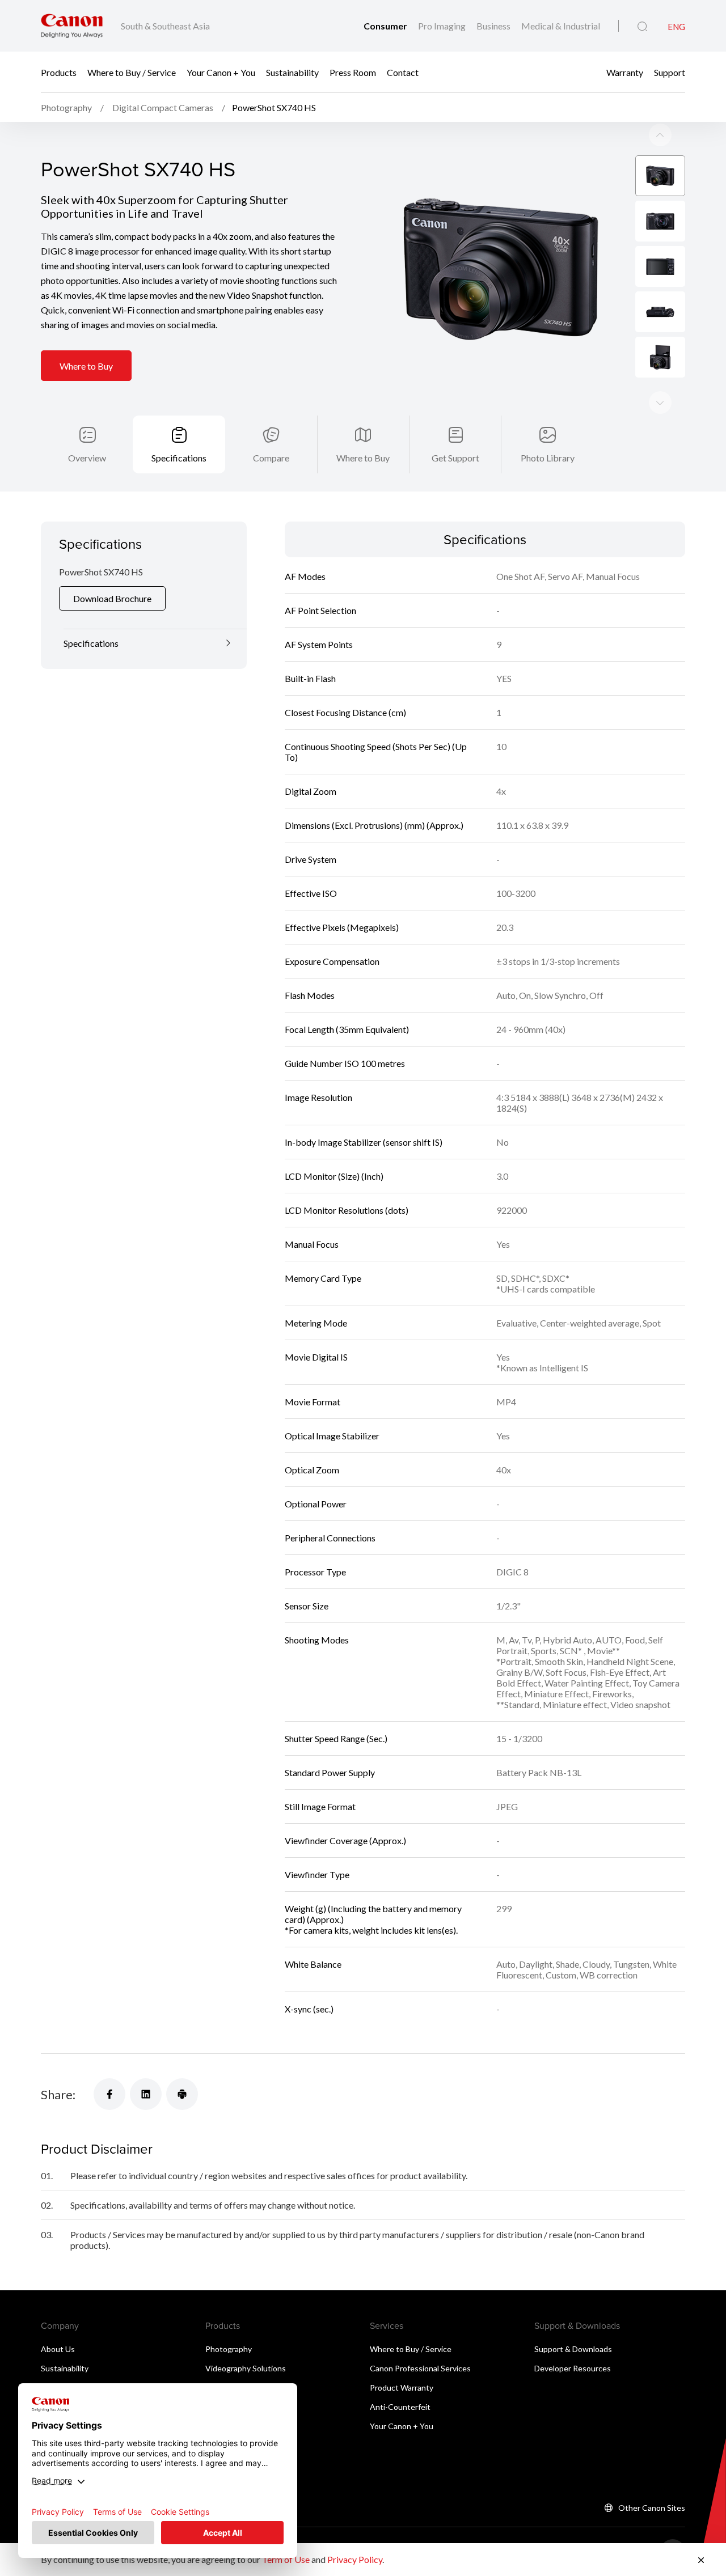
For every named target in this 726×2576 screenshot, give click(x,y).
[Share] (109, 2094)
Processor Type (315, 1572)
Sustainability (292, 72)
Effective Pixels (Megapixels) (342, 927)
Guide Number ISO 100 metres (345, 1063)
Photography (229, 2349)
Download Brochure (112, 598)
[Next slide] (660, 135)
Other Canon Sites (652, 2508)
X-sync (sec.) (309, 2009)
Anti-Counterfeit (400, 2407)
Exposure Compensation (332, 961)
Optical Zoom (312, 1470)
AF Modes (305, 576)
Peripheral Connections (330, 1538)
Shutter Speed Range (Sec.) (336, 1738)
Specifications (179, 458)
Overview (87, 458)
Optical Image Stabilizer (332, 1436)
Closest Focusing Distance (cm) (345, 712)
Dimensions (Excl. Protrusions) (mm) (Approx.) (374, 825)
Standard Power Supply (330, 1772)
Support (670, 72)
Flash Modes (310, 995)
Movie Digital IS (316, 1357)
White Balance (313, 1964)
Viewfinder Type (317, 1874)
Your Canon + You (221, 72)
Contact (403, 72)
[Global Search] (642, 27)
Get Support (455, 458)
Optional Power (316, 1504)
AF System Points (319, 644)
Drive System (311, 859)
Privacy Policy (355, 2559)
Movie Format (313, 1402)
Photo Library (548, 458)
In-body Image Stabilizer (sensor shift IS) (364, 1142)
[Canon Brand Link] (72, 26)
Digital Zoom (311, 791)
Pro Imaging (443, 26)
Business (494, 26)
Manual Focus (312, 1244)
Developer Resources (573, 2368)
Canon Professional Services (420, 2368)
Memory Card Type (323, 1278)
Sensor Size (307, 1606)
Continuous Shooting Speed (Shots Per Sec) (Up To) (376, 752)
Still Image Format (320, 1806)
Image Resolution (318, 1097)
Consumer (386, 26)
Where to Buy (86, 366)
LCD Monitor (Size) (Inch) (334, 1176)
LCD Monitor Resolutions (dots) (347, 1210)
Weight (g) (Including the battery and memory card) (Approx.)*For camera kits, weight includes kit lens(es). (373, 1919)
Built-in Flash (310, 678)
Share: (58, 2094)
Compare (271, 458)
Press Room (353, 72)
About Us (58, 2349)
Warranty (625, 72)
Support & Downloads (573, 2349)
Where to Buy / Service (132, 72)
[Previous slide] (660, 402)
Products (59, 72)
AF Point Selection (320, 610)
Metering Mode (316, 1323)
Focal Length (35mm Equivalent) (347, 1029)
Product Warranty (402, 2388)
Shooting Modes (317, 1640)
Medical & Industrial (561, 26)
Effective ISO (311, 893)
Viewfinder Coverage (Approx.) (345, 1840)
